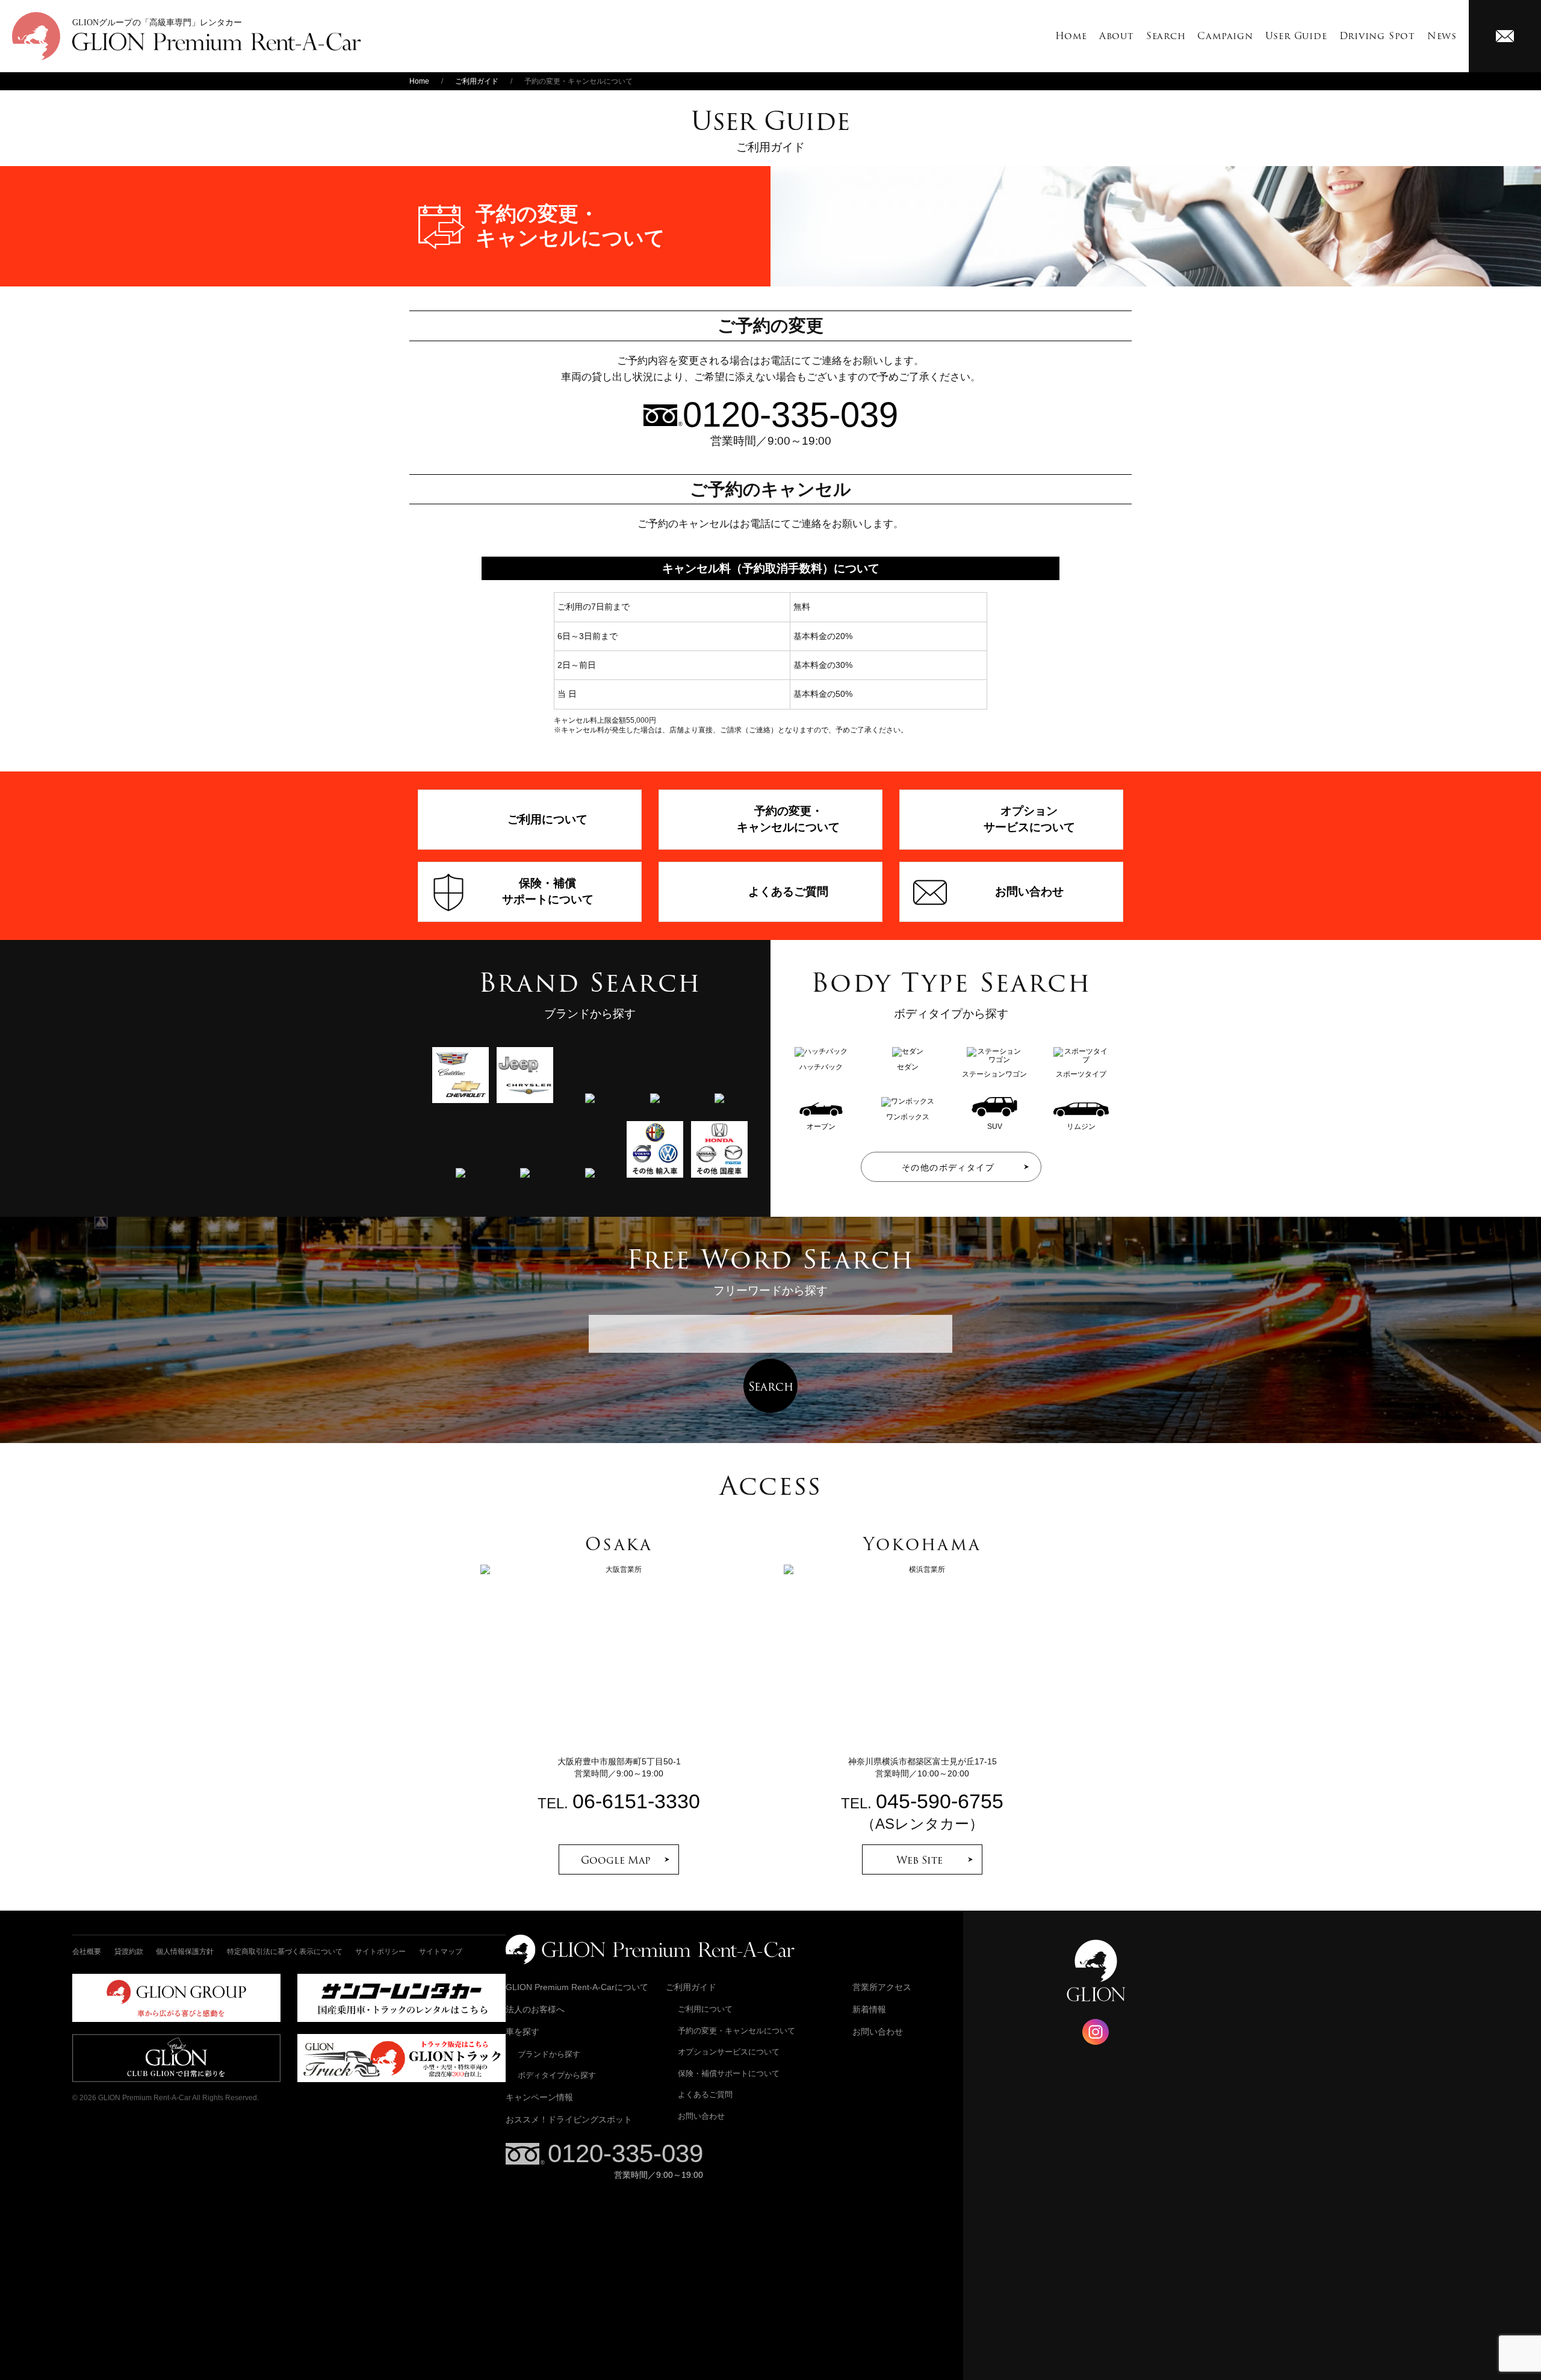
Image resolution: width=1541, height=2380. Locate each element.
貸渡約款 (129, 1952)
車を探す (522, 2032)
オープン (821, 1126)
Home (1071, 36)
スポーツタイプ (1081, 1074)
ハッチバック (821, 1067)
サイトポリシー (380, 1952)
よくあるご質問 (705, 2094)
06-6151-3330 (636, 1801)
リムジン (1081, 1126)
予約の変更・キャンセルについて (736, 2031)
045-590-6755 (940, 1801)
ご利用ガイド (477, 81)
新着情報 (869, 2009)
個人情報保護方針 (185, 1952)
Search (1166, 36)
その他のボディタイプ (948, 1167)
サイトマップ (441, 1952)
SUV (995, 1126)
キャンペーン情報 (539, 2097)
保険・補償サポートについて (729, 2073)
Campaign (1225, 36)
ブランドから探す (549, 2054)
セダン (908, 1067)
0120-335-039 (625, 2153)
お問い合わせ (701, 2116)
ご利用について (705, 2009)
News (1442, 36)
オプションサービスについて (729, 2052)
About (1117, 36)
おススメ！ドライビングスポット (569, 2119)
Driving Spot (1377, 36)
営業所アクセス (882, 1987)
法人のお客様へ (535, 2009)
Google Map (616, 1860)
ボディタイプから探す (557, 2075)
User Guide (1296, 36)
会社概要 (87, 1952)
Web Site (919, 1860)
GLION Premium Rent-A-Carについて (577, 1987)
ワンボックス (908, 1117)
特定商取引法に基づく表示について (285, 1952)
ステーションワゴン (994, 1074)
